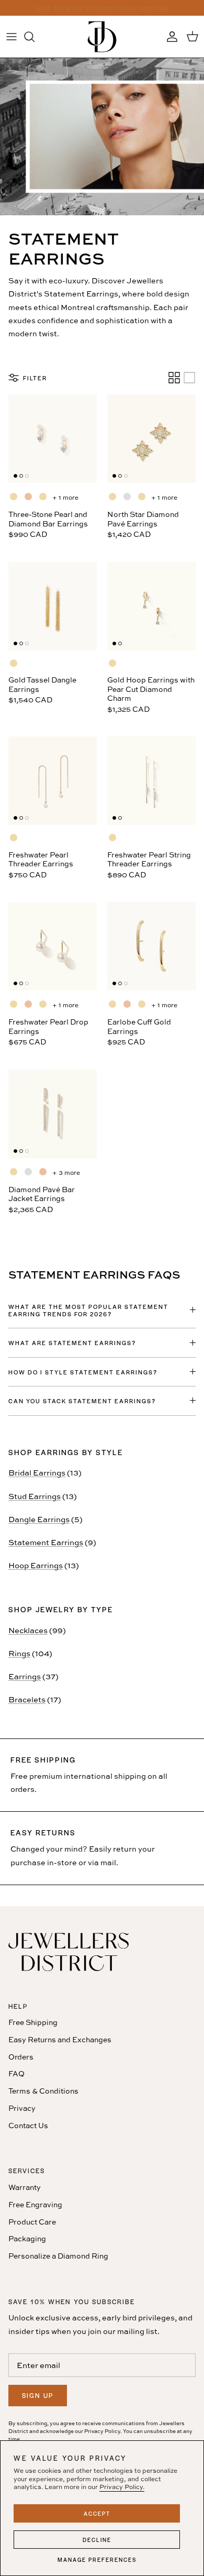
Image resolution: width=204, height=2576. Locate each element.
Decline (97, 2540)
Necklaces (28, 1630)
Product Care (32, 2222)
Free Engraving (35, 2204)
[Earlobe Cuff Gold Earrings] (151, 946)
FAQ (16, 2073)
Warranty (25, 2187)
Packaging (27, 2238)
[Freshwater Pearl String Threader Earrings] (151, 781)
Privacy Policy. (122, 2487)
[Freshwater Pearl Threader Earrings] (53, 781)
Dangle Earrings (39, 1519)
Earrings (25, 1676)
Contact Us (28, 2125)
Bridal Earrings (37, 1473)
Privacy (22, 2108)
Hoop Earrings (36, 1565)
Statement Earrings (46, 1542)
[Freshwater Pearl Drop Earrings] (53, 946)
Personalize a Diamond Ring (58, 2256)
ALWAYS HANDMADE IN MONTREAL (102, 9)
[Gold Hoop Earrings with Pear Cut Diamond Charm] (151, 606)
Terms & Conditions (43, 2091)
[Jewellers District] (102, 37)
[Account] (169, 37)
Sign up (38, 2395)
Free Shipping (33, 2022)
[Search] (35, 37)
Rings (19, 1653)
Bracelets (27, 1699)
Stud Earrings (35, 1496)
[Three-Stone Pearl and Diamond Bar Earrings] (53, 439)
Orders (21, 2057)
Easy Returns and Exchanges (60, 2039)
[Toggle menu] (12, 37)
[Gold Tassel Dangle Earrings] (53, 606)
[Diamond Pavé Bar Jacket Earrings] (53, 1114)
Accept (97, 2513)
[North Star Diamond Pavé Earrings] (151, 439)
